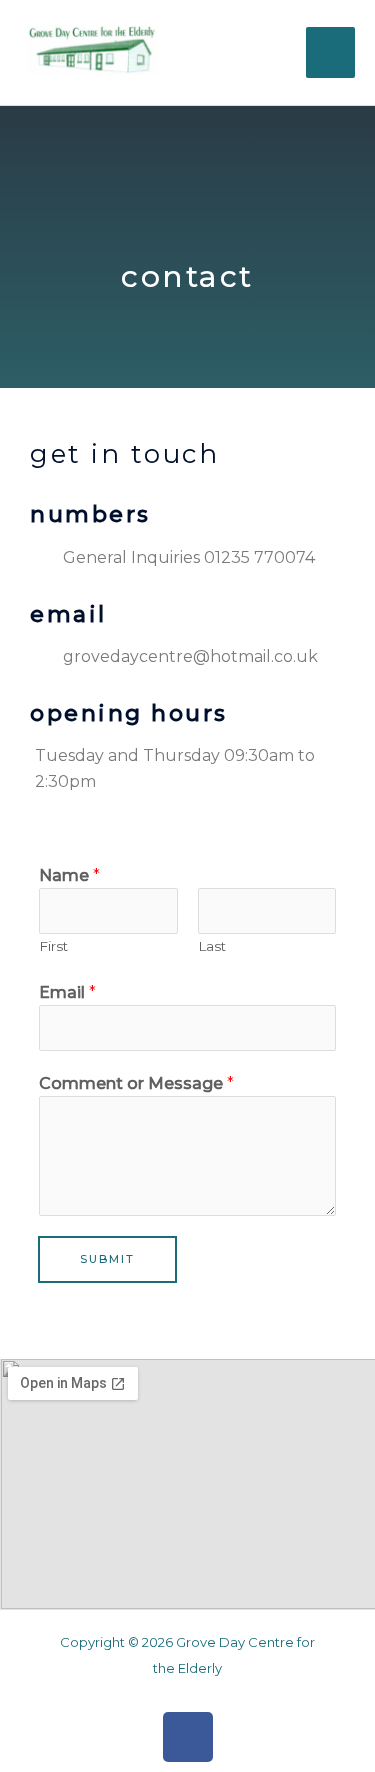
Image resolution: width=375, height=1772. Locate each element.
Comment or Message (136, 1083)
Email (67, 992)
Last (212, 946)
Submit (107, 1259)
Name (69, 875)
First (53, 946)
